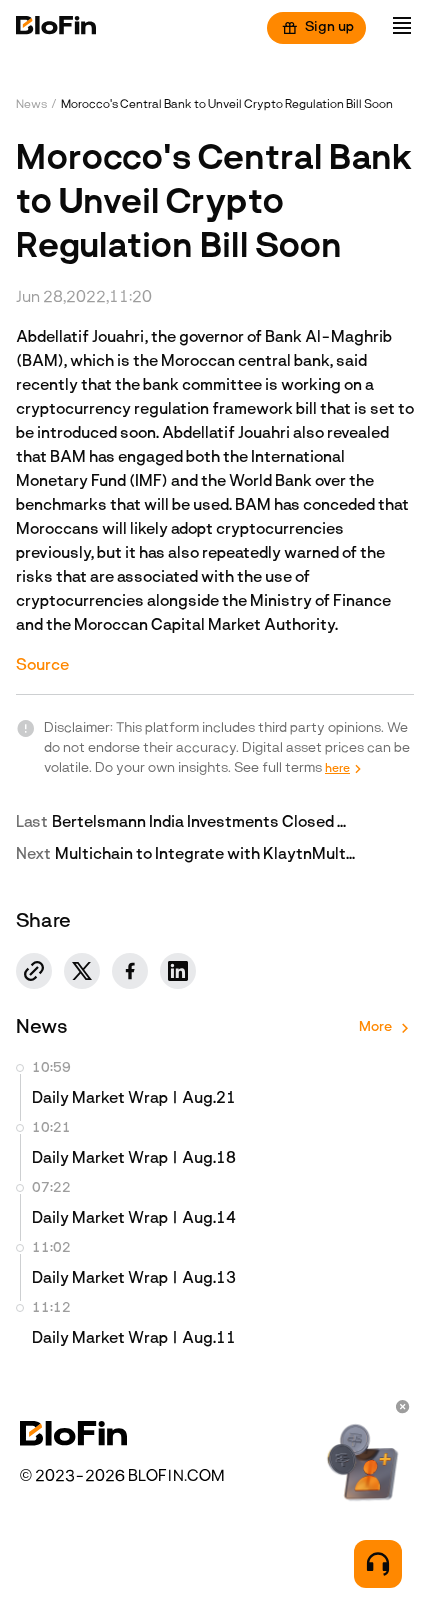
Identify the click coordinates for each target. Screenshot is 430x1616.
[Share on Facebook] (130, 971)
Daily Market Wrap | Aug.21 (134, 1099)
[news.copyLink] (34, 971)
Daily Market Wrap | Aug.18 (134, 1159)
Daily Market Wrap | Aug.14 (134, 1219)
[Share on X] (82, 971)
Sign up (329, 27)
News (31, 105)
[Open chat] (378, 1564)
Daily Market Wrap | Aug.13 (134, 1279)
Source (42, 666)
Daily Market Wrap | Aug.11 (134, 1339)
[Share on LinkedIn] (178, 971)
